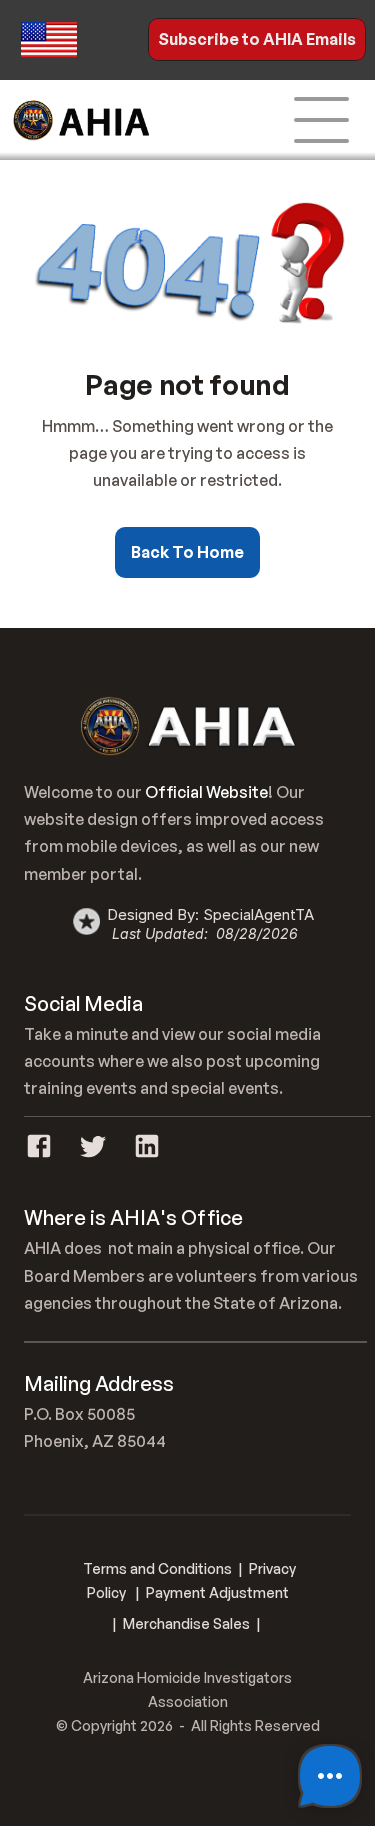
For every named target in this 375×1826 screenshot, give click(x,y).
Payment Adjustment (217, 1592)
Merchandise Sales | (192, 1623)
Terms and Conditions (157, 1568)
